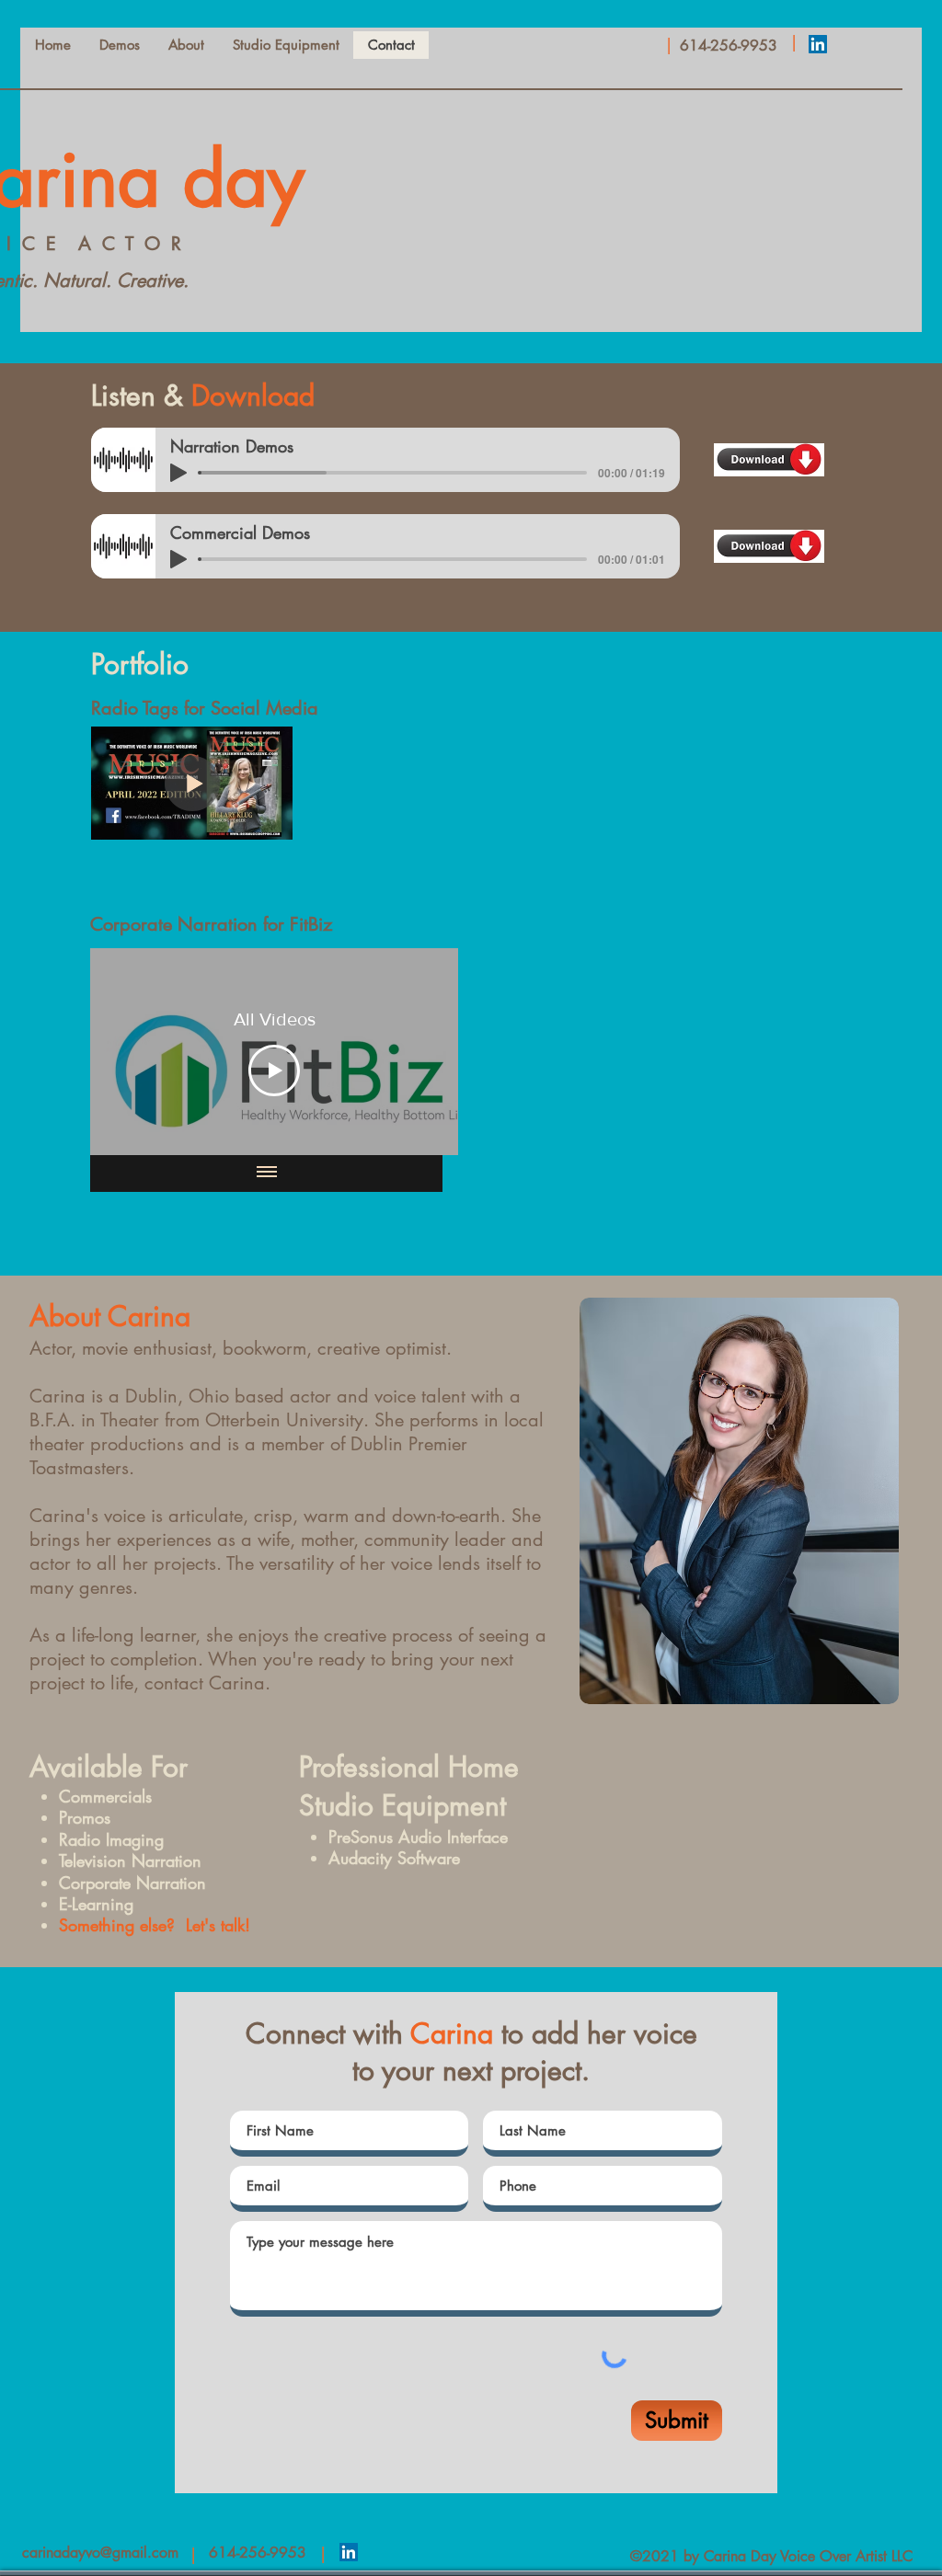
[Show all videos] (267, 1174)
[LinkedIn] (818, 44)
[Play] (178, 473)
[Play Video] (274, 1070)
